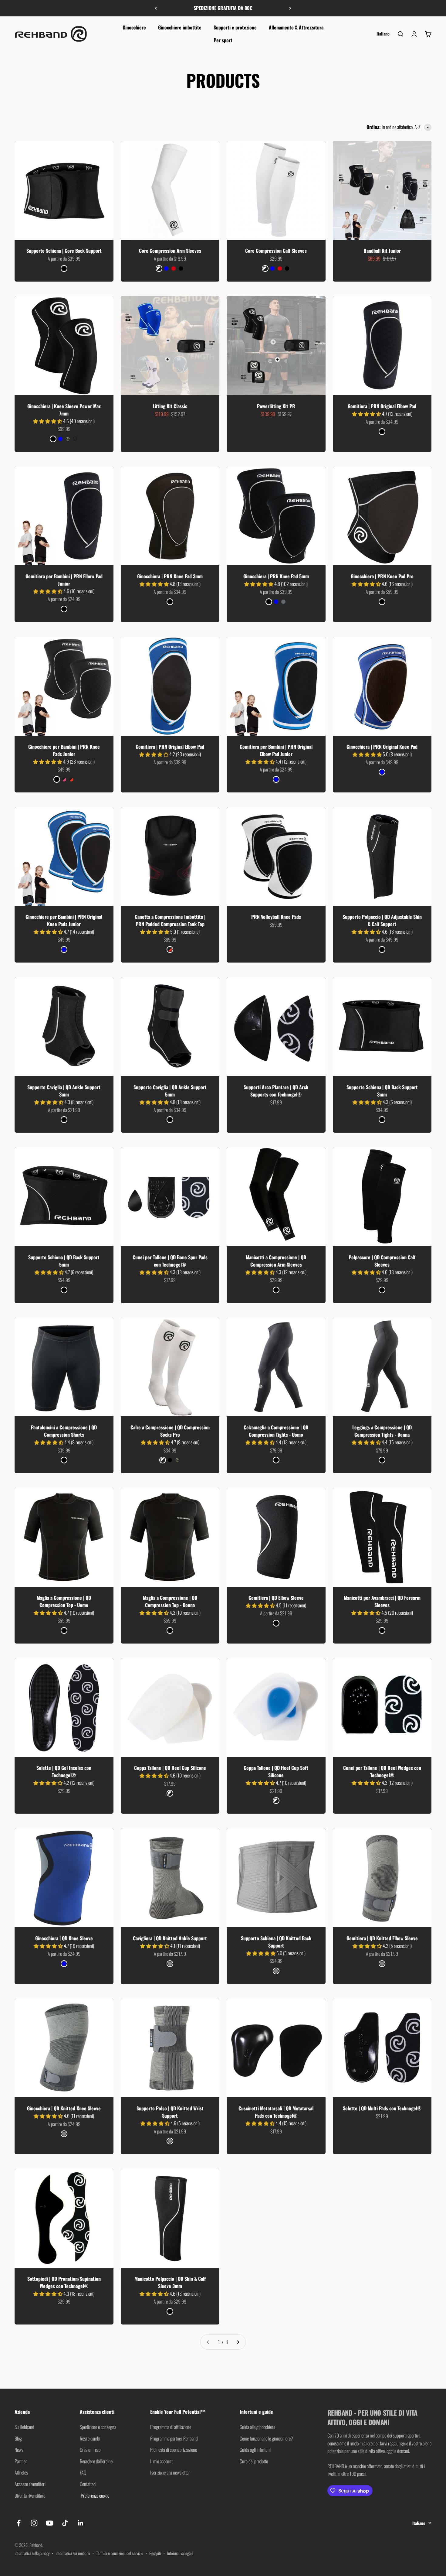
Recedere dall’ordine (96, 2461)
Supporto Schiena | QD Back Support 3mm (382, 1091)
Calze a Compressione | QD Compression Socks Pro (170, 1431)
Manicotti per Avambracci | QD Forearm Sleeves (382, 1601)
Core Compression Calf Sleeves (276, 251)
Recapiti (155, 2553)
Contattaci (88, 2484)
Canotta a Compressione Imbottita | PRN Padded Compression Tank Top (170, 920)
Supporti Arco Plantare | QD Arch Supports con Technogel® (276, 1091)
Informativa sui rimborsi (73, 2553)
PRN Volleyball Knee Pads (276, 917)
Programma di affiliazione (171, 2427)
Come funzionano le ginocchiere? (266, 2438)
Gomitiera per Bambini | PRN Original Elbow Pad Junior (276, 750)
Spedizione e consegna (98, 2427)
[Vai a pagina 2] (238, 2342)
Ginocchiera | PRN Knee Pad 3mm (170, 576)
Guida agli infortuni (255, 2450)
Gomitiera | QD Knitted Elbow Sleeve (382, 1938)
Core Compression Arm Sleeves (170, 251)
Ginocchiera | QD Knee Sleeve (64, 1938)
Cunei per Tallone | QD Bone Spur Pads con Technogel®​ (170, 1261)
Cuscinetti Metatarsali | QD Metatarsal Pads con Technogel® (276, 2112)
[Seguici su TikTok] (65, 2523)
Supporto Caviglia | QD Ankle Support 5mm (170, 1091)
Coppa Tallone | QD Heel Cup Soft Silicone (276, 1771)
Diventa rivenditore (30, 2496)
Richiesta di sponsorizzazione (174, 2450)
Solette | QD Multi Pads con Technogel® (382, 2108)
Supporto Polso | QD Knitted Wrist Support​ (170, 2112)
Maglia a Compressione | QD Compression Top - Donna (170, 1601)
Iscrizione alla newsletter (170, 2472)
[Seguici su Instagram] (34, 2523)
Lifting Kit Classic (170, 406)
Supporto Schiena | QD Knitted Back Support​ (276, 1942)
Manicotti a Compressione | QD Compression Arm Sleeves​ (276, 1261)
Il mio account (161, 2461)
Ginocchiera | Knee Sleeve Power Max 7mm (64, 410)
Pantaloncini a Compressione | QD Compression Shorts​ (64, 1431)
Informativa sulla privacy (32, 2553)
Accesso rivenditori (30, 2484)
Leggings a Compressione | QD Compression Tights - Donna (382, 1431)
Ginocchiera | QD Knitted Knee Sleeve (64, 2108)
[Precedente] (156, 8)
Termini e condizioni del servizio (120, 2553)
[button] (48, 421)
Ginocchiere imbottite (180, 27)
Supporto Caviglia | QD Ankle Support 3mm (64, 1091)
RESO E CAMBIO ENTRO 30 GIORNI (223, 8)
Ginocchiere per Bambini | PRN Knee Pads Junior (64, 750)
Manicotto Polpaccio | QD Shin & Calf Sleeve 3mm (170, 2282)
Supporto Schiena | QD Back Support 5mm (64, 1261)
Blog (18, 2438)
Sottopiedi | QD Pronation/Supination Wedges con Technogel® (64, 2282)
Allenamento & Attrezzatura (296, 27)
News (19, 2450)
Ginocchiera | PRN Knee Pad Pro (382, 576)
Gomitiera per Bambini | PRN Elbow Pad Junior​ (64, 580)
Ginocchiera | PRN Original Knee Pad (382, 747)
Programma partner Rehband (174, 2438)
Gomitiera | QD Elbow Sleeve (276, 1598)
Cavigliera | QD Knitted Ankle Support (170, 1938)
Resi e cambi (90, 2438)
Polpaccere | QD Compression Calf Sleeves (382, 1261)
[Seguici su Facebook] (19, 2523)
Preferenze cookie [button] (95, 2496)
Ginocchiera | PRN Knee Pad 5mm (276, 576)
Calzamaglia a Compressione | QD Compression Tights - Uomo (276, 1431)
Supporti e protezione (235, 27)
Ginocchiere (134, 27)
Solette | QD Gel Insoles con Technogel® (64, 1771)
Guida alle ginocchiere (257, 2427)
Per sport (223, 40)
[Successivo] (290, 8)
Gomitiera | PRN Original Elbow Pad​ (170, 747)
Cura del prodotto (254, 2461)
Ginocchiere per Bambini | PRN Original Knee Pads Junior (64, 920)
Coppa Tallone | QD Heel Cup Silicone (170, 1768)
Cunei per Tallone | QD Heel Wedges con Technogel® (382, 1771)
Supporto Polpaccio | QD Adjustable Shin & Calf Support (382, 920)
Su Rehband (24, 2427)
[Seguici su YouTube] (50, 2523)
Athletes (21, 2472)
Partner (21, 2461)
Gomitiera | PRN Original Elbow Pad (382, 406)
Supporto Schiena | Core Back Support (64, 251)
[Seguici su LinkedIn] (81, 2523)
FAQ (83, 2472)
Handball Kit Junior (382, 251)
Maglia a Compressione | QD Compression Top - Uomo (64, 1601)
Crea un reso (90, 2450)
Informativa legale (180, 2553)
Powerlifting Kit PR (276, 406)
